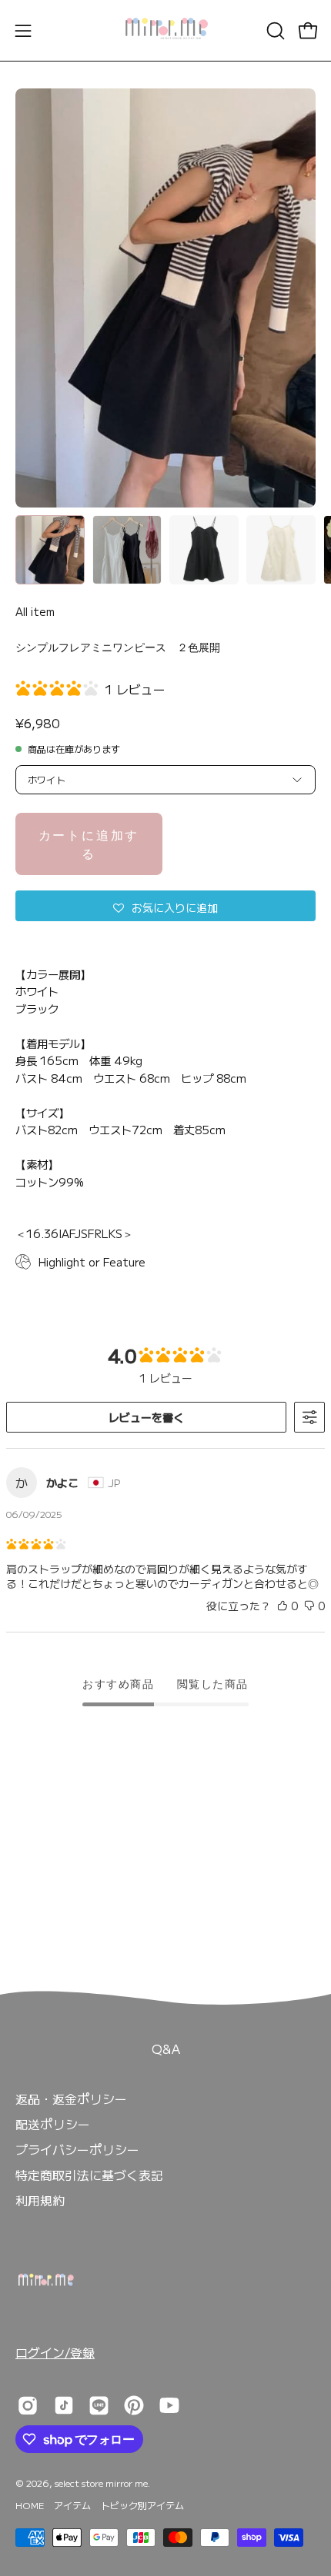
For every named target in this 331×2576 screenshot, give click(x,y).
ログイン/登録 (55, 2352)
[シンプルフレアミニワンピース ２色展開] (50, 550)
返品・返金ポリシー (71, 2098)
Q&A (166, 2048)
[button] (274, 31)
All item (35, 611)
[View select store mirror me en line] (99, 2405)
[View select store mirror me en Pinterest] (134, 2405)
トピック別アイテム (142, 2505)
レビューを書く (146, 1417)
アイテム (72, 2505)
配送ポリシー (53, 2124)
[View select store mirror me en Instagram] (28, 2405)
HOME (30, 2505)
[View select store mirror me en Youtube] (169, 2405)
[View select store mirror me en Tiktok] (64, 2405)
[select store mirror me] (165, 30)
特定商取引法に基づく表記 (89, 2175)
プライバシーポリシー (77, 2149)
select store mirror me (101, 2483)
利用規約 (40, 2200)
